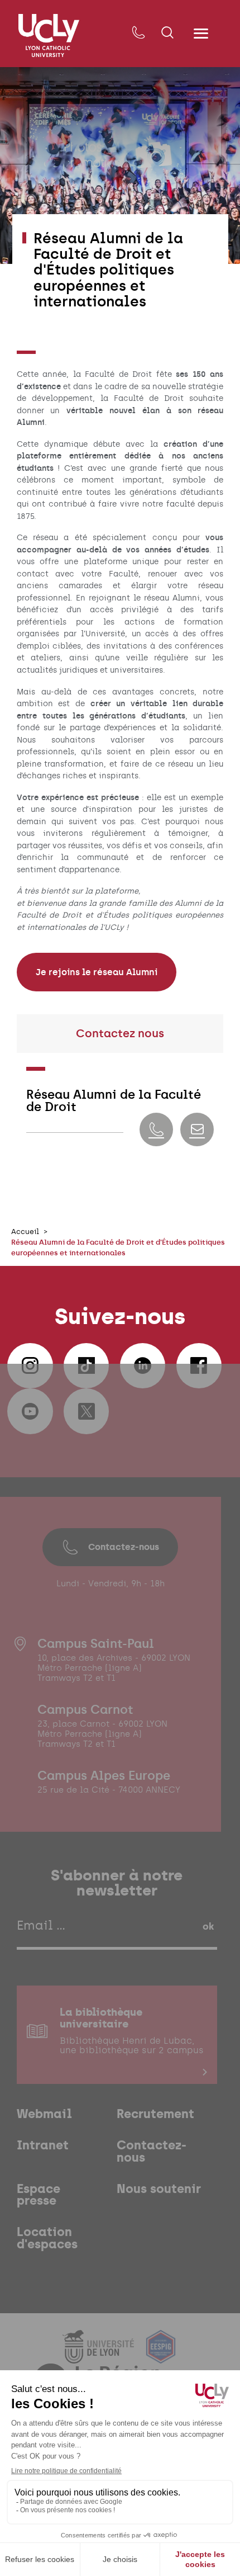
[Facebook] (199, 1366)
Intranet (43, 2145)
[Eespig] (161, 2357)
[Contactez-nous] (138, 33)
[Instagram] (30, 1366)
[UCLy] (49, 36)
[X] (87, 1411)
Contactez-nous (124, 1547)
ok (208, 1926)
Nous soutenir (159, 2189)
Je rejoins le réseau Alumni (97, 972)
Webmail (44, 2114)
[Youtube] (30, 1411)
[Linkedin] (143, 1366)
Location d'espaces (47, 2238)
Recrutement (155, 2114)
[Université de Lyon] (100, 2357)
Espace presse (39, 2195)
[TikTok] (87, 1366)
